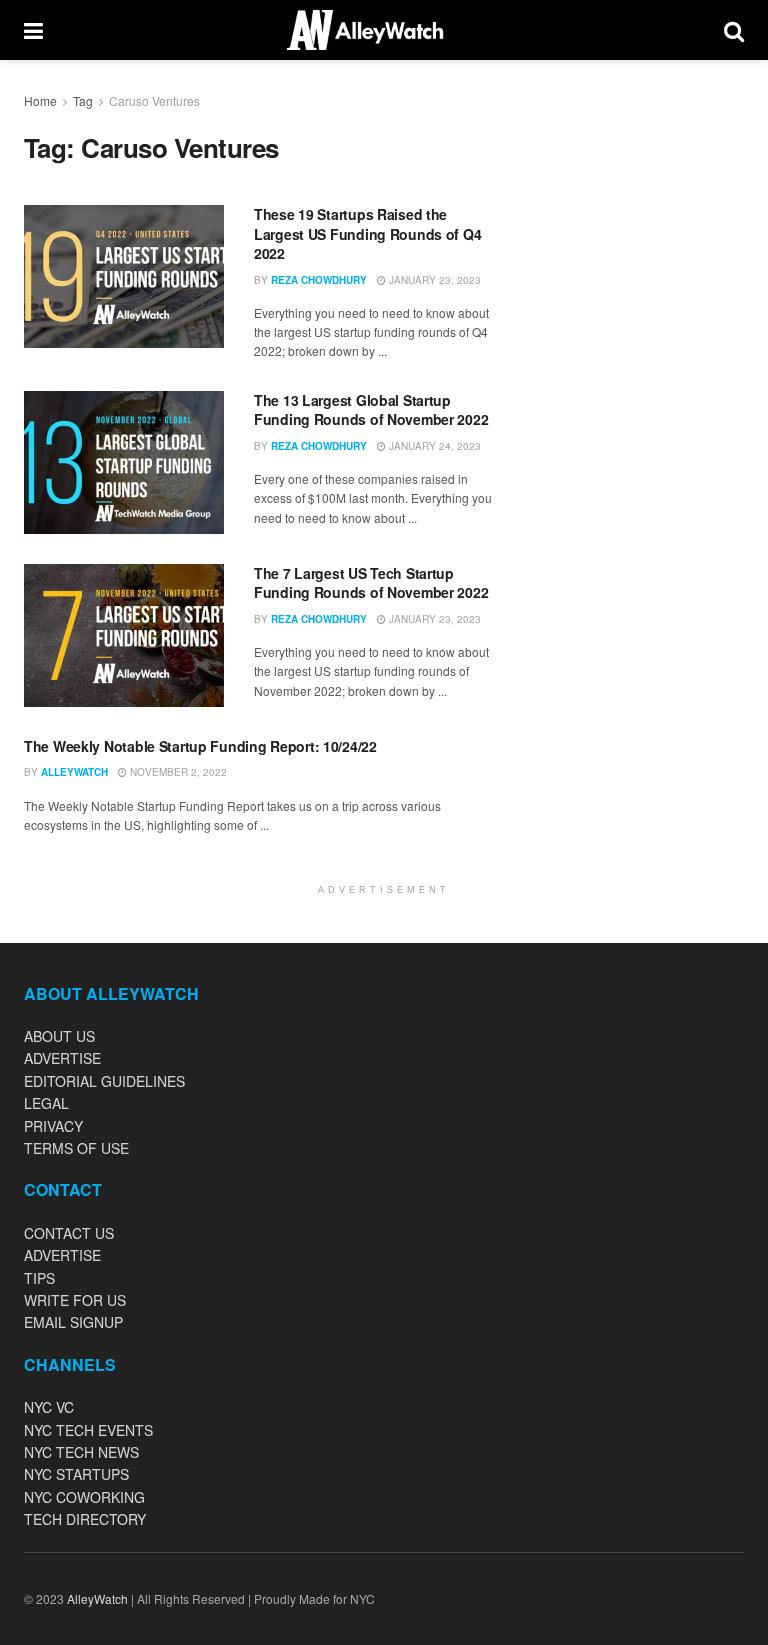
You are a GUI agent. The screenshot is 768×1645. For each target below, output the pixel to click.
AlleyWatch (74, 772)
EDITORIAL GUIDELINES (104, 1081)
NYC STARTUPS (76, 1474)
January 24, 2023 (433, 446)
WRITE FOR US (75, 1300)
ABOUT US (59, 1036)
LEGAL (46, 1103)
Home (40, 100)
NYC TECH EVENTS (88, 1430)
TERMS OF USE (76, 1148)
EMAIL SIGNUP (73, 1322)
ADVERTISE (62, 1058)
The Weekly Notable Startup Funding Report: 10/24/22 (200, 746)
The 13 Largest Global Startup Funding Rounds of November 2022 (371, 410)
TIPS (39, 1278)
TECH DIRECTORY (85, 1519)
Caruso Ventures (154, 100)
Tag (83, 100)
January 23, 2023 (433, 280)
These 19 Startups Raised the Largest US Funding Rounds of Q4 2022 (367, 233)
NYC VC (49, 1407)
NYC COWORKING (84, 1497)
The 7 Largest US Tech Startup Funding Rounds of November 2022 (371, 583)
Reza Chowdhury (319, 280)
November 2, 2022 (177, 772)
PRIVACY (53, 1126)
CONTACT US (69, 1233)
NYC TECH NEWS (81, 1452)
